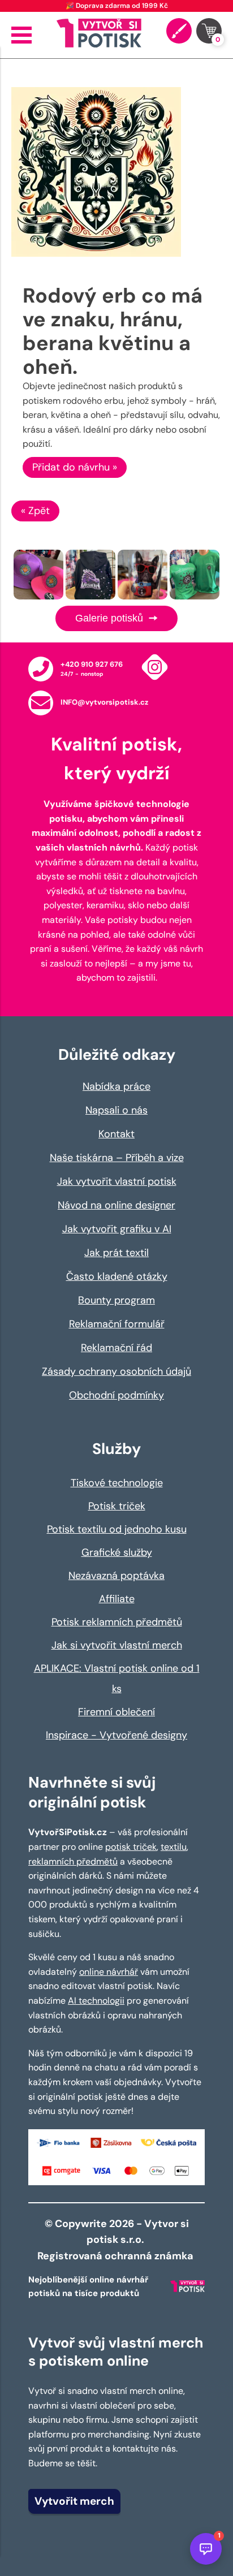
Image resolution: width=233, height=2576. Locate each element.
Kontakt (116, 1134)
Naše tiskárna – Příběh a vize (117, 1158)
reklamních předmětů (73, 1861)
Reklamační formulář (117, 1324)
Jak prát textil (116, 1253)
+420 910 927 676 (92, 664)
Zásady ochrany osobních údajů (116, 1371)
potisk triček (131, 1847)
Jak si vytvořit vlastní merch (117, 1645)
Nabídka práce (116, 1086)
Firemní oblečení (116, 1712)
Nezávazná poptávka (116, 1576)
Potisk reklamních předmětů (117, 1622)
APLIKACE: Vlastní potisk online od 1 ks (117, 1679)
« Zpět (35, 511)
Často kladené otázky (117, 1276)
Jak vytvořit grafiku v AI (117, 1229)
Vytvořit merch (74, 2501)
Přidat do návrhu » (75, 467)
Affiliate (117, 1599)
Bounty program (116, 1300)
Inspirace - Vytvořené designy (116, 1735)
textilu (174, 1847)
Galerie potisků (111, 618)
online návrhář (109, 1972)
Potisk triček (117, 1506)
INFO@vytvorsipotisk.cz (104, 702)
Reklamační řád (116, 1348)
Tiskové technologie (117, 1483)
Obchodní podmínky (116, 1395)
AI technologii (96, 2001)
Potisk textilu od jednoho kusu (117, 1529)
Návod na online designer (116, 1205)
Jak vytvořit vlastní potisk (117, 1181)
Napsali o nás (116, 1110)
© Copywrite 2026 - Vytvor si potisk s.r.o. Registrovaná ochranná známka (116, 2240)
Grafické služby (117, 1552)
